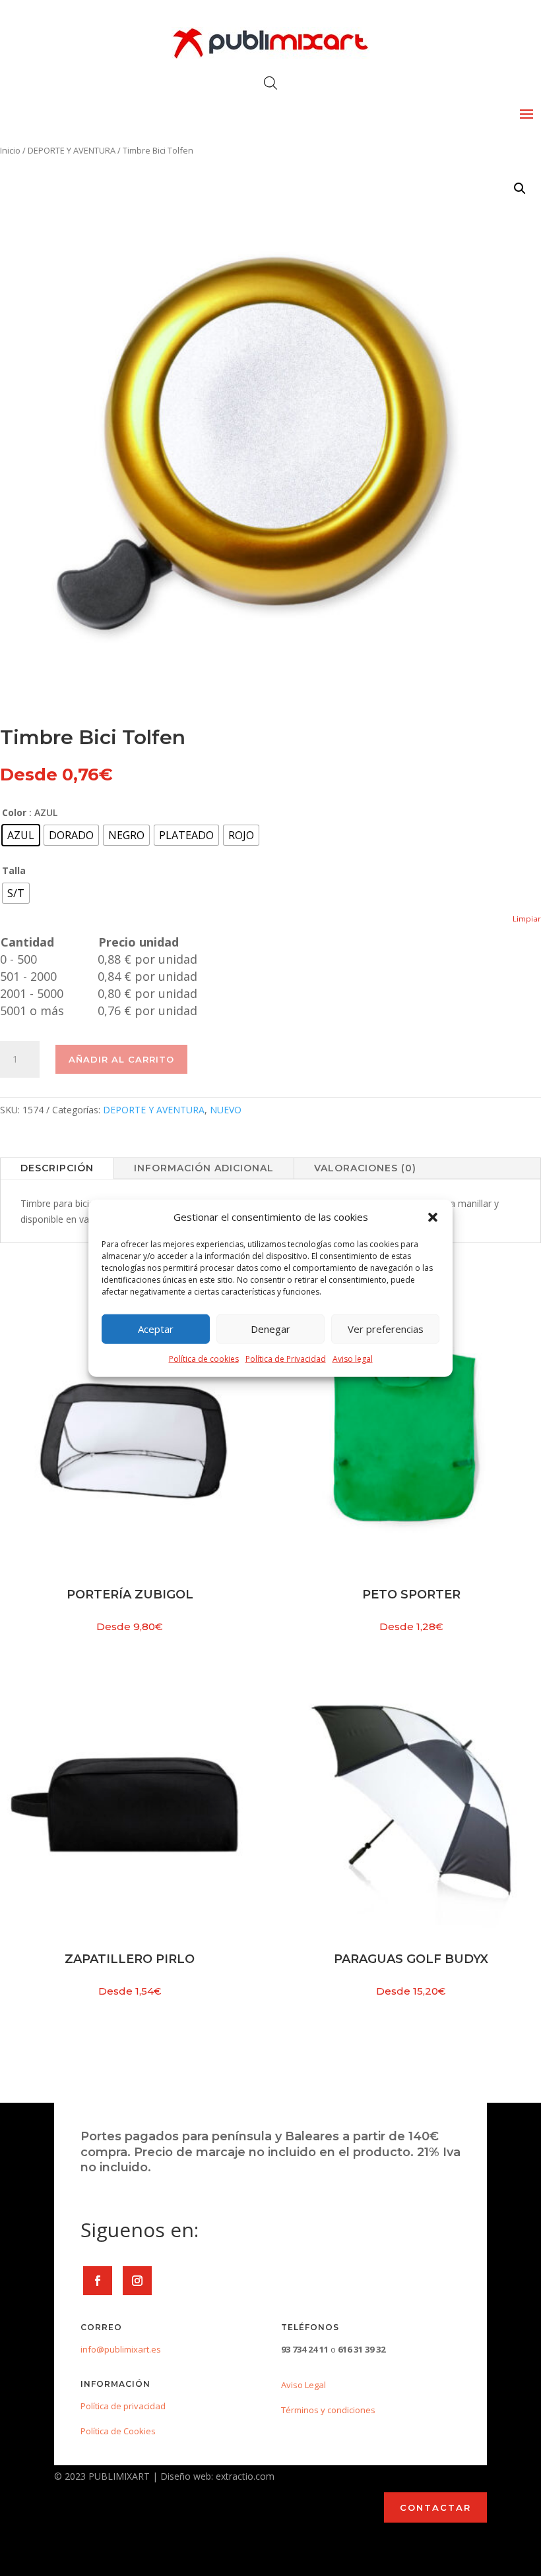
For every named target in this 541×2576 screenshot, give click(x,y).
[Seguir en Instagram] (137, 2281)
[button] (433, 1217)
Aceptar (156, 1329)
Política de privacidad (123, 2406)
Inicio (10, 150)
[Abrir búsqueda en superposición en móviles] (270, 83)
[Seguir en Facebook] (98, 2281)
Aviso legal (353, 1359)
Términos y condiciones (328, 2410)
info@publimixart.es (121, 2349)
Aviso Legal (303, 2385)
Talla (14, 870)
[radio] (21, 835)
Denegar (270, 1329)
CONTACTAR (435, 2507)
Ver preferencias (386, 1329)
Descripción (57, 1168)
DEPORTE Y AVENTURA (72, 150)
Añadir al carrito (121, 1059)
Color (14, 812)
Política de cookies (204, 1359)
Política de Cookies (118, 2431)
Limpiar (527, 919)
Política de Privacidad (286, 1359)
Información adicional (204, 1168)
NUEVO (226, 1110)
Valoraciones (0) (365, 1168)
